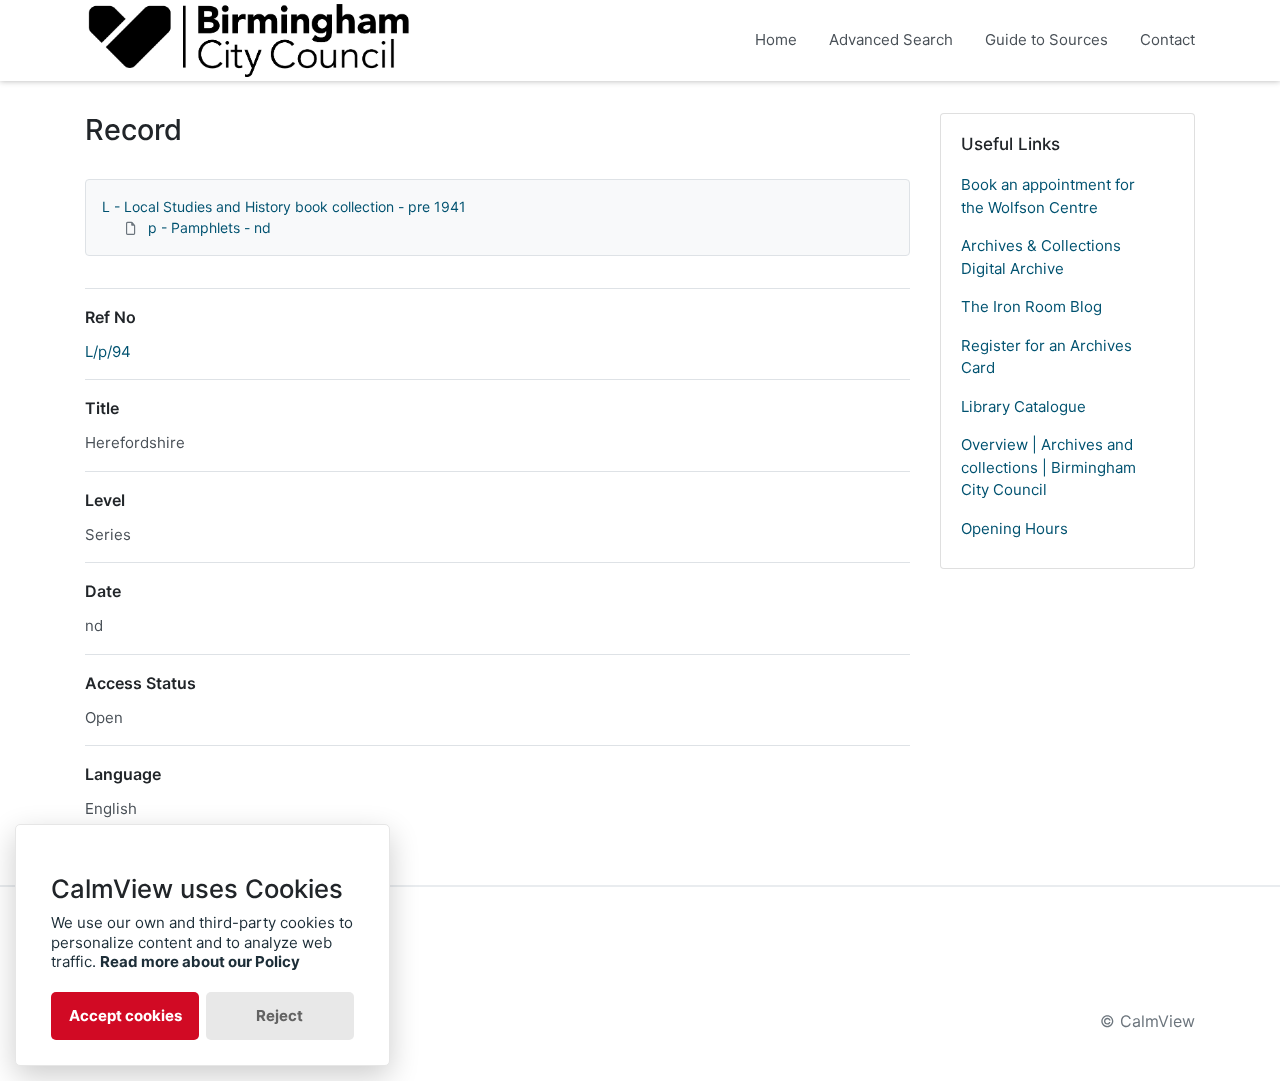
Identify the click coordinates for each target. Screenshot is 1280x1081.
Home (776, 39)
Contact (1167, 39)
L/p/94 (108, 351)
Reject (279, 1015)
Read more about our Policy (200, 961)
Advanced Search (891, 39)
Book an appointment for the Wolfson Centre (1048, 196)
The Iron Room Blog (1031, 306)
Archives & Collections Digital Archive (1041, 257)
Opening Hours (1014, 528)
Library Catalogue (1023, 406)
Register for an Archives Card (1046, 357)
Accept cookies (125, 1015)
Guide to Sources (1046, 39)
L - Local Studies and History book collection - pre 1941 (284, 206)
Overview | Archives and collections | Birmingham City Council (1048, 467)
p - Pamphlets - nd (209, 227)
